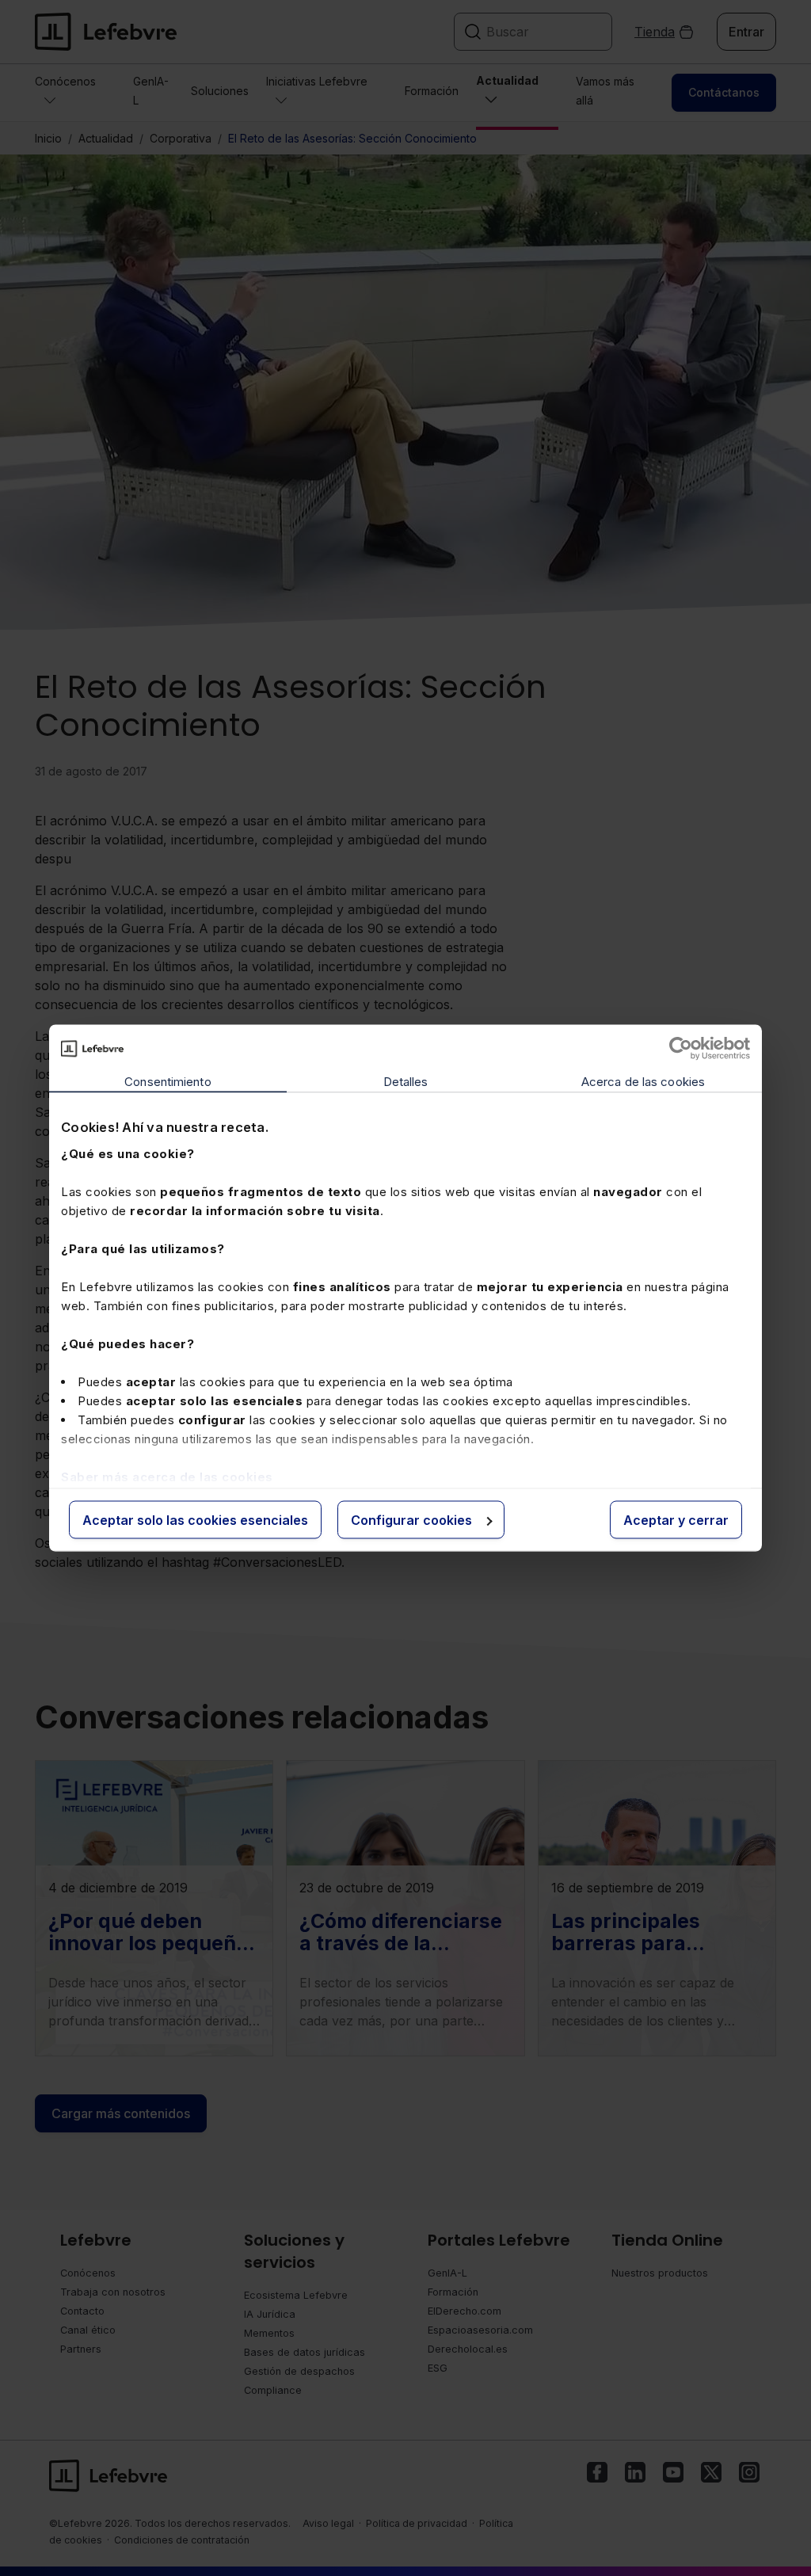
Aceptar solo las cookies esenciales (195, 1520)
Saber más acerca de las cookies (167, 1476)
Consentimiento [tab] (168, 1082)
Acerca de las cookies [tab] (643, 1082)
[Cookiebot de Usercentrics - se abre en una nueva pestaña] (681, 1049)
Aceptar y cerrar (676, 1520)
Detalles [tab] (406, 1082)
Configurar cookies (411, 1520)
